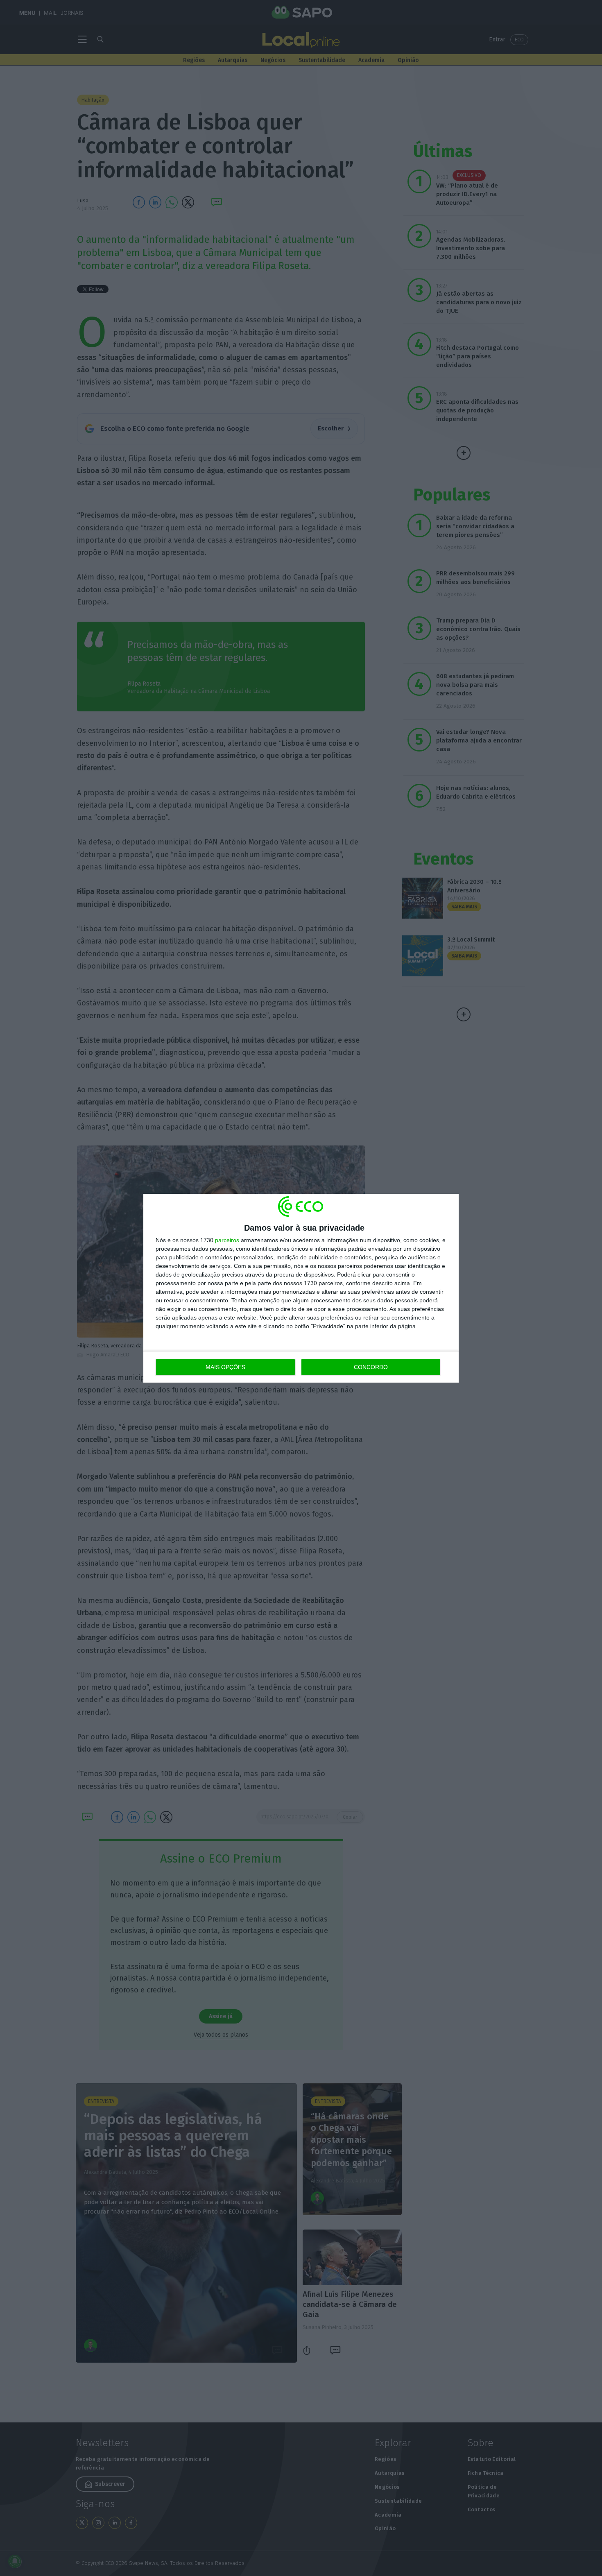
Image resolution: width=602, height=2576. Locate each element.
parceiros (227, 1240)
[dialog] (301, 1288)
